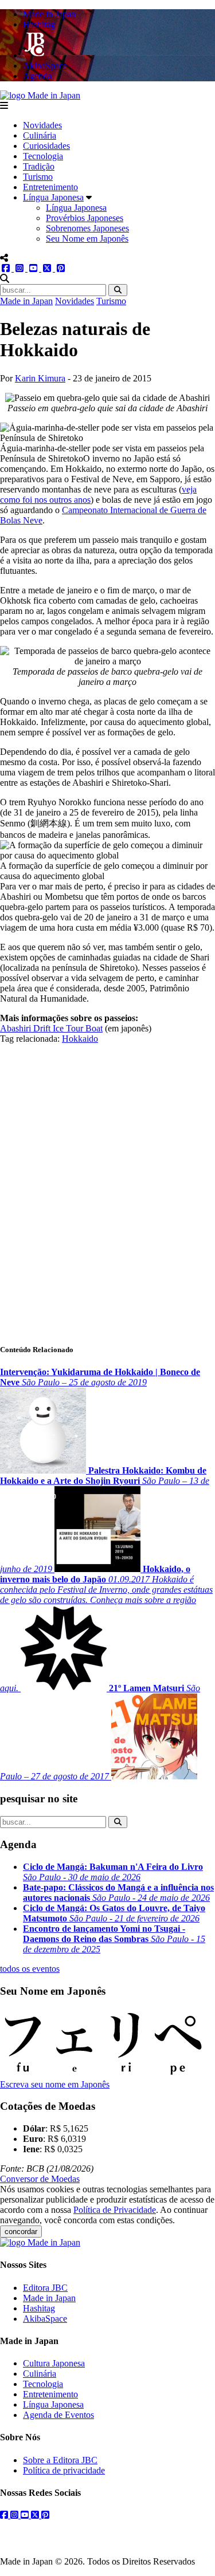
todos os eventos (30, 1969)
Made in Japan (26, 301)
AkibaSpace (45, 2319)
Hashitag (39, 2308)
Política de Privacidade (115, 2210)
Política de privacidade (64, 2470)
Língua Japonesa (53, 197)
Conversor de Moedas (40, 2179)
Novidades (42, 125)
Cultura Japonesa (54, 2363)
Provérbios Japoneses (85, 218)
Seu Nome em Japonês (87, 239)
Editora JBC (45, 2288)
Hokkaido (80, 1039)
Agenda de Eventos (58, 2415)
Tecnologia (43, 156)
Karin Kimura (40, 378)
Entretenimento (50, 187)
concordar (21, 2232)
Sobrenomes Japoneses (87, 228)
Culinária (40, 135)
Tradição (39, 166)
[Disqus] (107, 1187)
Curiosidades (46, 146)
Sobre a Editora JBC (60, 2460)
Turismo (38, 177)
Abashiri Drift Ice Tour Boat (51, 1028)
